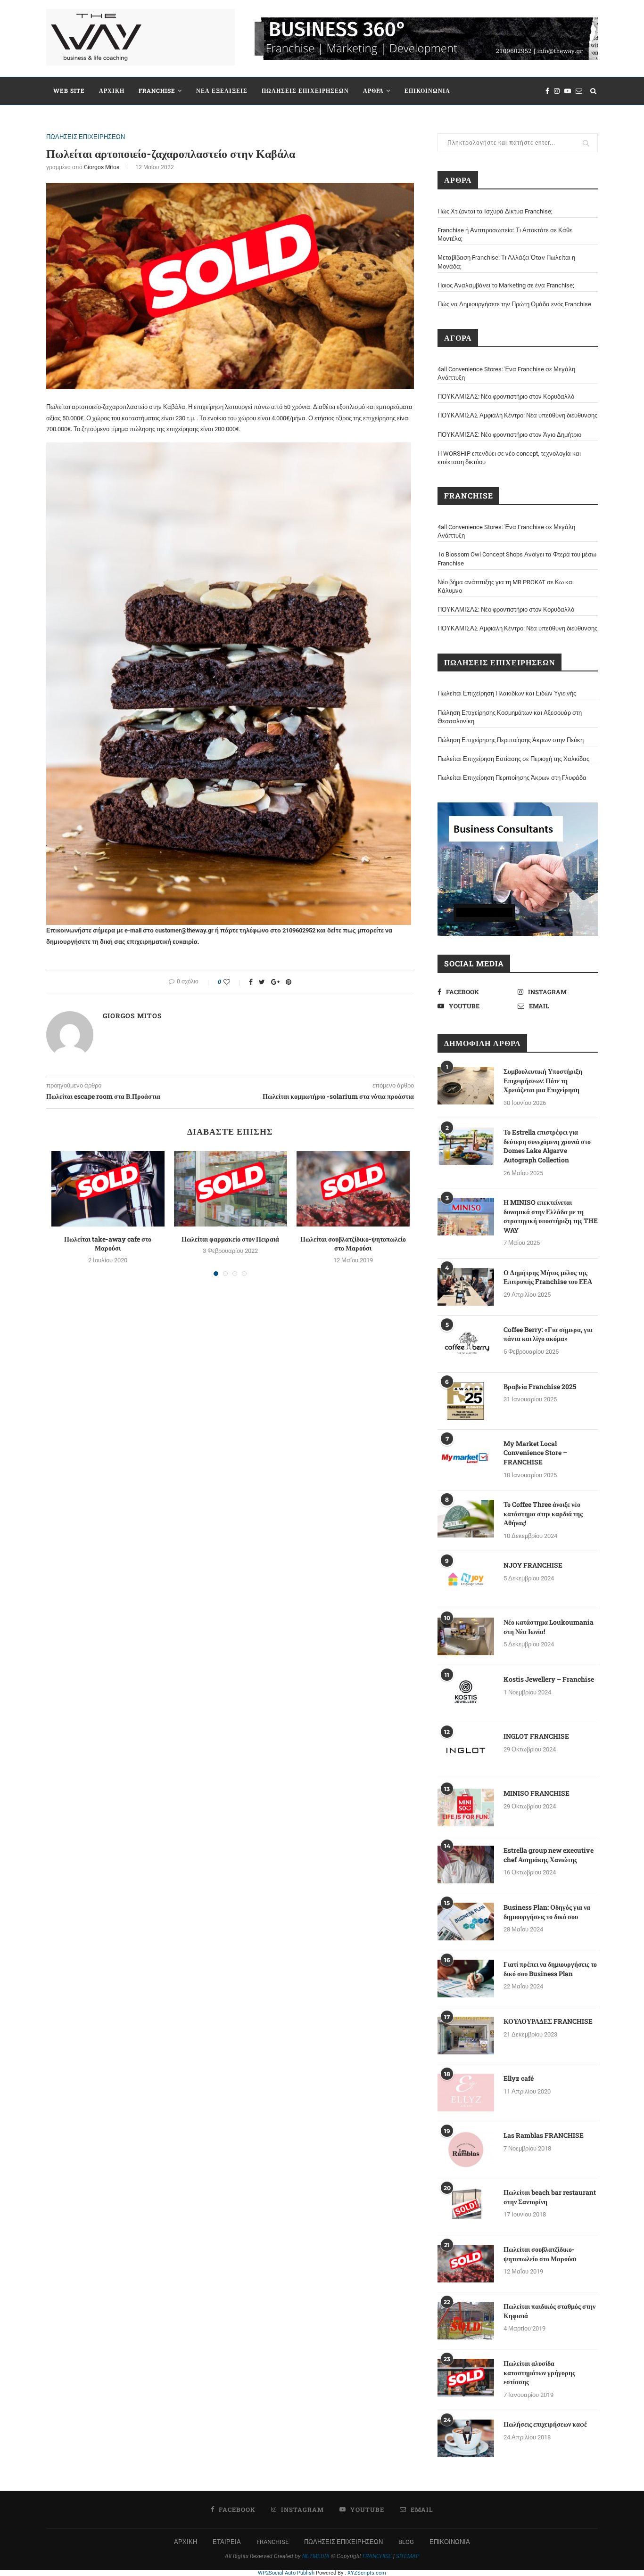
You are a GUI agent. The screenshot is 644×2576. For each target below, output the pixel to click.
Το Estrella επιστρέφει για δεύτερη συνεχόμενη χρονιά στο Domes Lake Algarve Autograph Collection (547, 1146)
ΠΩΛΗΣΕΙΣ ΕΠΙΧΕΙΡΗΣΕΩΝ (305, 90)
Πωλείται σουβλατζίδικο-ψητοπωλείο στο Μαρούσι (353, 1244)
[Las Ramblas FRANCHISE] (466, 2150)
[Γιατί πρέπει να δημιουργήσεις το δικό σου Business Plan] (466, 1979)
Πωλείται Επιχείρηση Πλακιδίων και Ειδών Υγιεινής (507, 693)
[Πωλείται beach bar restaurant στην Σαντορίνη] (466, 2207)
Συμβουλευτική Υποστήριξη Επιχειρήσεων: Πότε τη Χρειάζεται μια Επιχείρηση (543, 1080)
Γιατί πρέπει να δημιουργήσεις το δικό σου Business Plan (550, 1969)
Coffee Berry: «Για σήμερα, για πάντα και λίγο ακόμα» (548, 1334)
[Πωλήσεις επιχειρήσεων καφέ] (466, 2438)
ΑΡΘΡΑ (373, 90)
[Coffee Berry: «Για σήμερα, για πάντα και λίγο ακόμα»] (466, 1344)
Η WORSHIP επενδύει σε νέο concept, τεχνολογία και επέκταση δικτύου (509, 458)
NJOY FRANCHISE (533, 1565)
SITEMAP (408, 2556)
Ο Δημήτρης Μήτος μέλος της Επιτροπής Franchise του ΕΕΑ (548, 1277)
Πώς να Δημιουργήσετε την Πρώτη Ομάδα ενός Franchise (514, 304)
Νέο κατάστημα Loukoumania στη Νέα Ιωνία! (549, 1627)
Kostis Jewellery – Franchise (549, 1679)
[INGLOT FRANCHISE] (466, 1750)
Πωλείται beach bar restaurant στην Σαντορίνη (550, 2197)
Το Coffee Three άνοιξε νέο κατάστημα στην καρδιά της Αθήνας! (543, 1513)
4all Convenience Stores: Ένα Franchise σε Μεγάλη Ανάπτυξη (506, 373)
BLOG (406, 2542)
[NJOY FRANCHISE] (466, 1579)
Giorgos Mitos (102, 167)
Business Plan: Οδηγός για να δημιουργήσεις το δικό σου (547, 1912)
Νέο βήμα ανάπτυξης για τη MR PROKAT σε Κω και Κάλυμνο (506, 586)
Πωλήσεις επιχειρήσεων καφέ (545, 2424)
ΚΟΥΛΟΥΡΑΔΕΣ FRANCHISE (548, 2021)
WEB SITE (69, 90)
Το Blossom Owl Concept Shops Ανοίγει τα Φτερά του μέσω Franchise (517, 559)
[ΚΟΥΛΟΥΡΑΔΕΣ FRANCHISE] (466, 2036)
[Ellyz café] (466, 2093)
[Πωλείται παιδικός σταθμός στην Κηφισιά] (466, 2321)
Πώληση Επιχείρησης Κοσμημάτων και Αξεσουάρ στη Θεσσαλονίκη (510, 717)
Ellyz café (519, 2078)
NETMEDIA (316, 2556)
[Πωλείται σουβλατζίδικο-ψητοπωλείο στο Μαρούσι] (353, 1189)
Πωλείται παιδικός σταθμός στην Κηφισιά (549, 2311)
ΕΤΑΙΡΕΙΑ (227, 2542)
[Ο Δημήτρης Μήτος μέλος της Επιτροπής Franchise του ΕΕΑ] (466, 1287)
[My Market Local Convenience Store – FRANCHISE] (466, 1458)
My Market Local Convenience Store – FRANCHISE (535, 1453)
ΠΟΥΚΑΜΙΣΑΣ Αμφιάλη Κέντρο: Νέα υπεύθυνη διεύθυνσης (517, 415)
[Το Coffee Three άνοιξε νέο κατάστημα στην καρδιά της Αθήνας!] (466, 1519)
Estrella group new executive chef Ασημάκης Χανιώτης (549, 1855)
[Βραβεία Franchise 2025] (466, 1401)
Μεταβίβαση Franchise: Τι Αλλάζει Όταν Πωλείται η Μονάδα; (506, 262)
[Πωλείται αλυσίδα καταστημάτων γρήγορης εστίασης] (466, 2378)
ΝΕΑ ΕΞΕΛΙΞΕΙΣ (222, 90)
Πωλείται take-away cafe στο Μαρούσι (108, 1244)
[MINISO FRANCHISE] (466, 1807)
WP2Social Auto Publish (286, 2573)
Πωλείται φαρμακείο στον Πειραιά (230, 1239)
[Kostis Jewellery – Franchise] (466, 1693)
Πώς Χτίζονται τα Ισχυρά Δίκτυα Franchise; (495, 211)
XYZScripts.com (367, 2573)
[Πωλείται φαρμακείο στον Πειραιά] (231, 1189)
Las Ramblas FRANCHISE (544, 2135)
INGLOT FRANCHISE (536, 1736)
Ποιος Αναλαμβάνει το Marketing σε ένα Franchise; (506, 285)
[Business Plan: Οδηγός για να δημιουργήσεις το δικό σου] (466, 1922)
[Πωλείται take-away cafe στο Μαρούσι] (108, 1189)
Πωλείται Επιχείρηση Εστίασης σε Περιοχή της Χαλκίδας (513, 759)
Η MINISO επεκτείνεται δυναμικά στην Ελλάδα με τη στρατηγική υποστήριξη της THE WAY (551, 1216)
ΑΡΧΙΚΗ (112, 90)
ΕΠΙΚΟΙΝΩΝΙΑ (427, 90)
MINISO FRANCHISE (537, 1793)
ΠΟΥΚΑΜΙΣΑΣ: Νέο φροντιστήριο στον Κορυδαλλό (506, 397)
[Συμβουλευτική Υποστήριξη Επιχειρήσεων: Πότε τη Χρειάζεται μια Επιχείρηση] (466, 1086)
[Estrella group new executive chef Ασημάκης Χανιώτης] (466, 1865)
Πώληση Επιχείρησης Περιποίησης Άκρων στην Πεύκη (511, 740)
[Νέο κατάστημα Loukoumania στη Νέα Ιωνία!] (466, 1636)
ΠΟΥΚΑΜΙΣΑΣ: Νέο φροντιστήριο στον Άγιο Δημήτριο (509, 435)
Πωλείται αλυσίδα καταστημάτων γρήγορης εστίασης (539, 2372)
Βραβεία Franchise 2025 (540, 1386)
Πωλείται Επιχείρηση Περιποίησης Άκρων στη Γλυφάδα (512, 778)
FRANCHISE (157, 90)
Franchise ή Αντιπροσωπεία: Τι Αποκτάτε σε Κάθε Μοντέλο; (505, 234)
